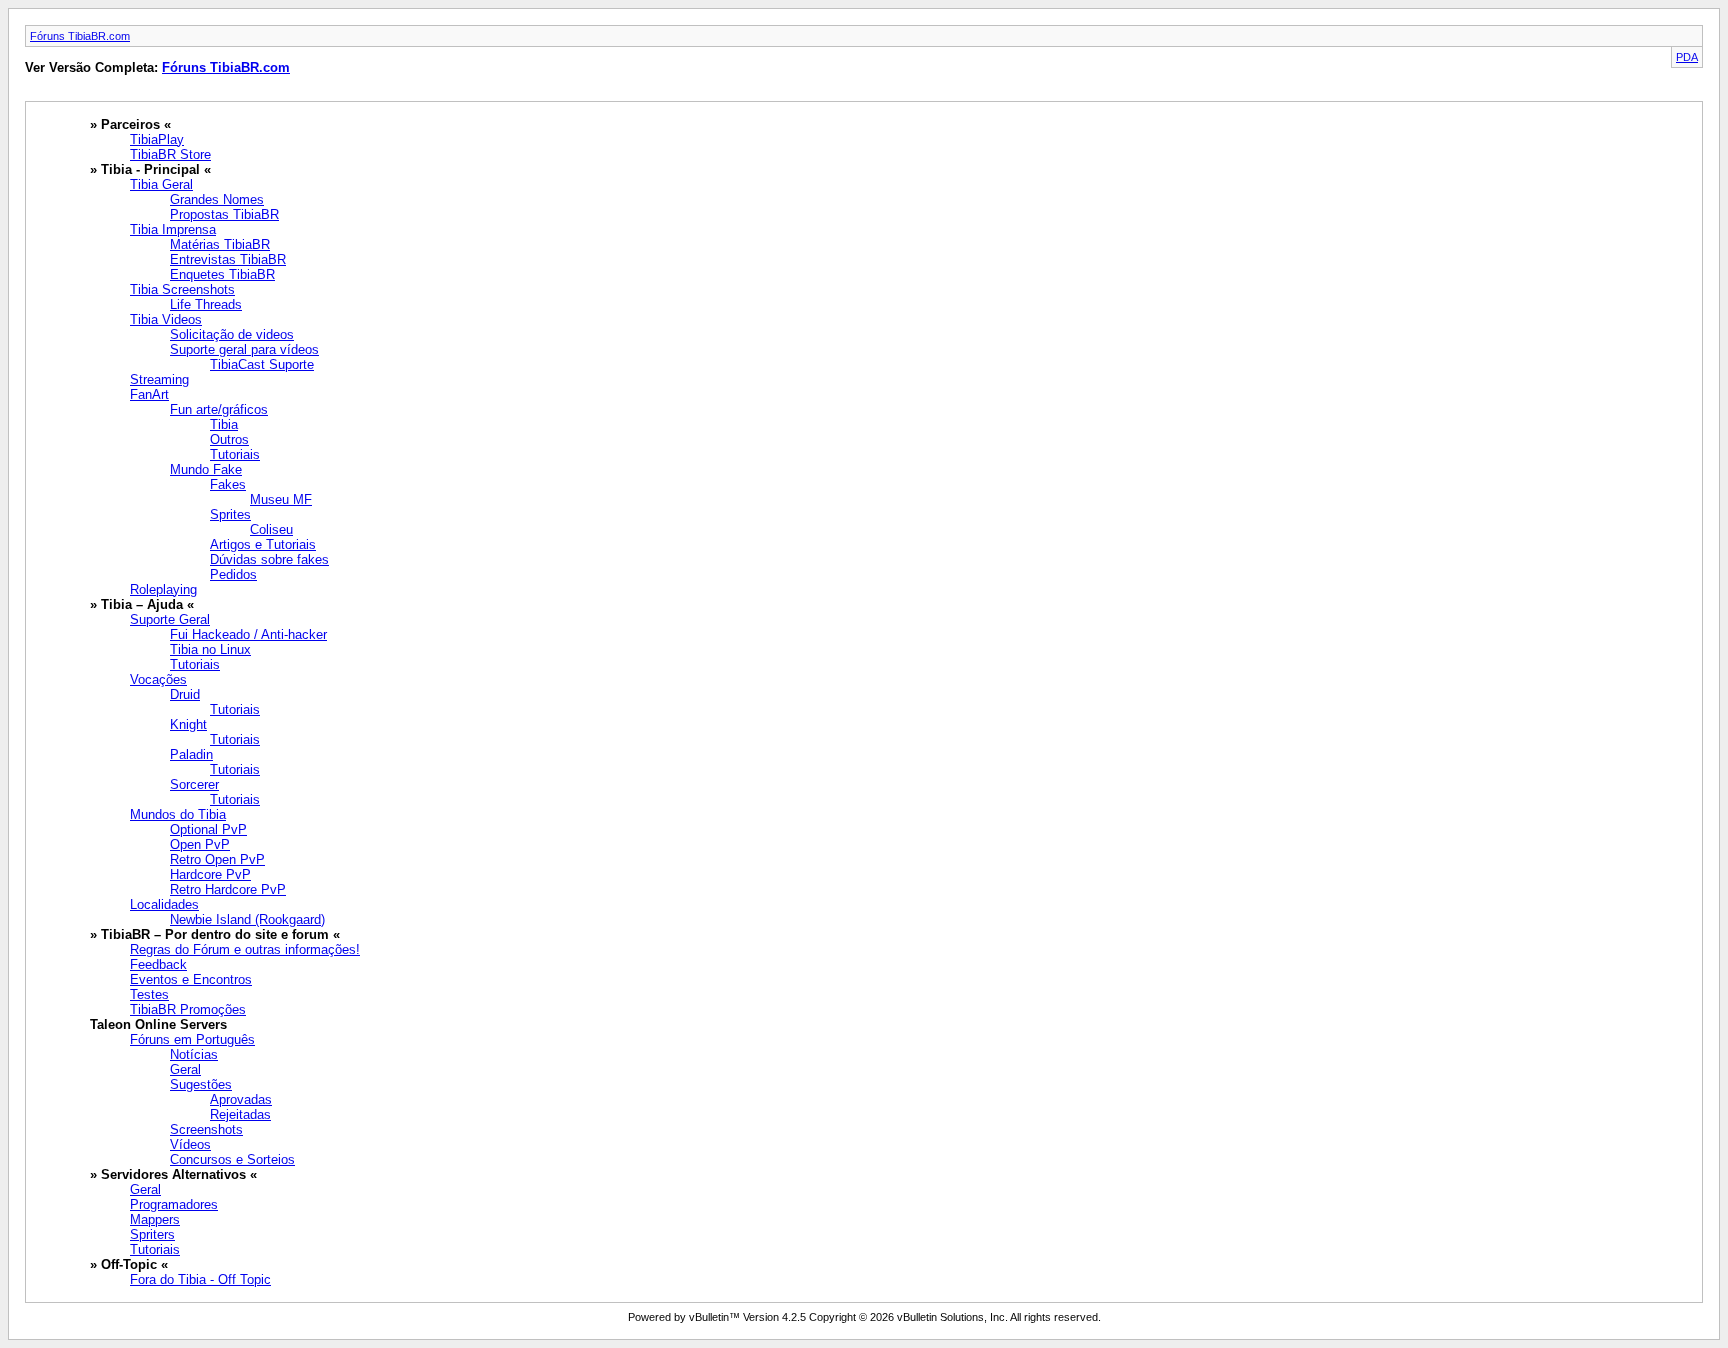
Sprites (230, 514)
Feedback (158, 964)
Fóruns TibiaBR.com (80, 36)
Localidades (164, 904)
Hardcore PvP (210, 874)
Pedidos (233, 574)
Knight (188, 724)
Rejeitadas (240, 1114)
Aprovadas (241, 1099)
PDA (1687, 57)
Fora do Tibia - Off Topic (200, 1279)
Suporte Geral (170, 619)
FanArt (149, 394)
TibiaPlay (157, 139)
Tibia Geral (161, 184)
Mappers (155, 1219)
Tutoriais (235, 454)
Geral (185, 1069)
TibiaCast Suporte (262, 364)
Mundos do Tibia (178, 814)
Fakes (228, 484)
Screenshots (206, 1129)
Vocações (158, 679)
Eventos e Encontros (191, 979)
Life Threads (206, 304)
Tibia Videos (166, 319)
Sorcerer (194, 784)
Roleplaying (163, 589)
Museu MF (281, 499)
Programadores (174, 1204)
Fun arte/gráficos (219, 409)
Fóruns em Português (192, 1039)
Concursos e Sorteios (232, 1159)
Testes (149, 994)
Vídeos (190, 1144)
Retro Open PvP (217, 859)
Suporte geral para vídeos (244, 349)
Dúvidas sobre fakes (269, 559)
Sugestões (201, 1084)
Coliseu (271, 529)
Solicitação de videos (232, 334)
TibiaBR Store (170, 154)
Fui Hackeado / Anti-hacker (248, 634)
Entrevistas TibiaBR (228, 259)
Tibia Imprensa (173, 229)
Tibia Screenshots (182, 289)
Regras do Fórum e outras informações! (245, 949)
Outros (229, 439)
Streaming (159, 379)
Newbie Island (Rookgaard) (247, 919)
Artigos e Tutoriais (263, 544)
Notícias (194, 1054)
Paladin (191, 754)
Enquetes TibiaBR (222, 274)
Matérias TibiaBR (220, 244)
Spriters (152, 1234)
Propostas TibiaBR (224, 214)
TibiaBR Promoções (188, 1009)
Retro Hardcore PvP (228, 889)
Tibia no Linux (210, 649)
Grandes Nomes (217, 199)
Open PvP (200, 844)
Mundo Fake (206, 469)
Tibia (224, 424)
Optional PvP (208, 829)
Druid (185, 694)
